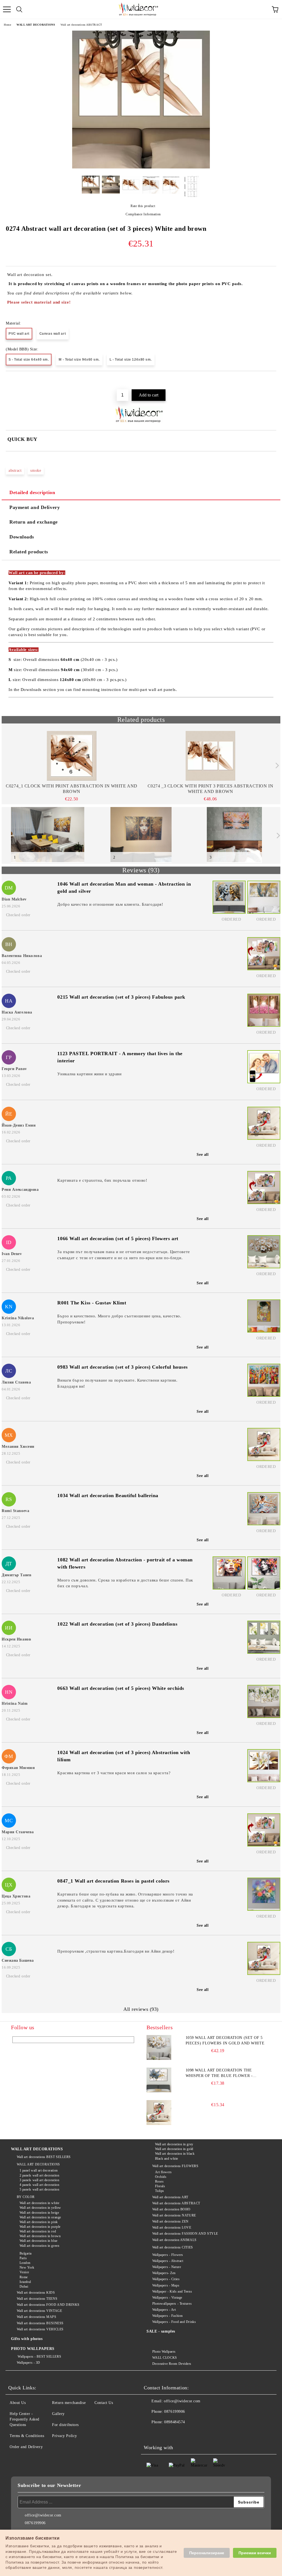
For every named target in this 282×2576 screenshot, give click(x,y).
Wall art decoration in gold (174, 2149)
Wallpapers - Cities (166, 2279)
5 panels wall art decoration (39, 2189)
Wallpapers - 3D (29, 2363)
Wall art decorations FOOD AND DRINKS (48, 2305)
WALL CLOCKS (165, 2358)
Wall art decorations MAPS (37, 2317)
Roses (159, 2181)
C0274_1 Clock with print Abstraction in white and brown (71, 789)
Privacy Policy (65, 2436)
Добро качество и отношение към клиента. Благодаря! (110, 904)
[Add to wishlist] (272, 380)
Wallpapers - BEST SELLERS (39, 2357)
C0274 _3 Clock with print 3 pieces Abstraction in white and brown (210, 789)
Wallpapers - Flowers (168, 2255)
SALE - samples (161, 2331)
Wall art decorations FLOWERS (175, 2166)
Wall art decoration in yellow (40, 2208)
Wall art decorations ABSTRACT (81, 25)
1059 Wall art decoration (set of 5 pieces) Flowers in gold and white (225, 2040)
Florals (160, 2186)
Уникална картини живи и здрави (89, 1074)
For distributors (65, 2425)
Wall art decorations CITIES (173, 2247)
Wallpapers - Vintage (167, 2298)
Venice (24, 2272)
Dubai (24, 2286)
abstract (15, 471)
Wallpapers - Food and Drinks (174, 2322)
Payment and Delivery (35, 507)
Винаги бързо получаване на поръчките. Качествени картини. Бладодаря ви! (117, 1383)
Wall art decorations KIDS (36, 2293)
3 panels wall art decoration (39, 2180)
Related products (29, 552)
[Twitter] (163, 2433)
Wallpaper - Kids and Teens (172, 2291)
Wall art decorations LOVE (172, 2227)
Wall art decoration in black (175, 2154)
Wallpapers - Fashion (168, 2316)
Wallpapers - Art (164, 2310)
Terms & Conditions (27, 2436)
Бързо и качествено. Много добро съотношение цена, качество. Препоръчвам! (119, 1319)
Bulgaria (26, 2253)
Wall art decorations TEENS (37, 2299)
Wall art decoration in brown (40, 2236)
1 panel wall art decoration (39, 2170)
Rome (24, 2277)
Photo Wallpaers (164, 2352)
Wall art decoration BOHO (171, 2209)
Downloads (22, 537)
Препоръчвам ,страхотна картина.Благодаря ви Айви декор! (116, 1951)
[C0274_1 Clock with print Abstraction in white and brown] (72, 756)
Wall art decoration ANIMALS (174, 2240)
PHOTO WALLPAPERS (33, 2349)
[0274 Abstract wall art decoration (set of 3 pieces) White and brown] (141, 167)
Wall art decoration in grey (174, 2144)
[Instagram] (175, 2433)
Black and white (167, 2159)
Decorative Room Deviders (172, 2364)
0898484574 (175, 2422)
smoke (36, 471)
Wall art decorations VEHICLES (40, 2329)
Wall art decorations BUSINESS (40, 2323)
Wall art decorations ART (170, 2197)
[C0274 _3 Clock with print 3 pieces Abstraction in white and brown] (211, 756)
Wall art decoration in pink (39, 2222)
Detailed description (32, 492)
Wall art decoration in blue (39, 2241)
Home (7, 25)
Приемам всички (255, 2553)
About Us (18, 2403)
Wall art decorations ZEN (170, 2221)
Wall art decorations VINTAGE (39, 2311)
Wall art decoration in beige (39, 2213)
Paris (23, 2258)
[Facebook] (151, 2433)
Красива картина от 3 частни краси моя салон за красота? (114, 1773)
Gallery (58, 2414)
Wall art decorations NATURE (174, 2215)
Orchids (161, 2177)
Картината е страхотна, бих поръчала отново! (102, 1180)
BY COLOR (26, 2197)
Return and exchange (34, 522)
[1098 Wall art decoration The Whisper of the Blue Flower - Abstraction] (159, 2080)
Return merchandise (69, 2403)
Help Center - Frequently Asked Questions (25, 2419)
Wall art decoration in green (39, 2246)
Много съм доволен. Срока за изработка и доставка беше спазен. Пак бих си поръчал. (125, 1583)
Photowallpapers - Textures (172, 2304)
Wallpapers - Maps (166, 2285)
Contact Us (104, 2403)
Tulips (160, 2191)
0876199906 (175, 2412)
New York (27, 2267)
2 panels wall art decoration (39, 2175)
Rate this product (143, 206)
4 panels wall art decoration (39, 2185)
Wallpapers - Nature (167, 2267)
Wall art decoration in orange (40, 2217)
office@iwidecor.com (182, 2401)
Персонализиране (207, 2553)
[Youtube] (187, 2433)
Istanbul (25, 2282)
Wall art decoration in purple (40, 2227)
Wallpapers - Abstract (168, 2261)
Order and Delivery (26, 2447)
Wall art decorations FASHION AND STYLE (185, 2234)
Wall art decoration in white (39, 2203)
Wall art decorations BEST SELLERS (44, 2157)
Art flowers (163, 2172)
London (25, 2263)
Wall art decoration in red (38, 2231)
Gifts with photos (27, 2339)
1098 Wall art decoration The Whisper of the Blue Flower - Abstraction (219, 2073)
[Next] (276, 766)
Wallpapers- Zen (164, 2273)
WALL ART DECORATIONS (36, 25)
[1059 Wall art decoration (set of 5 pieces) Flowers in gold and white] (159, 2047)
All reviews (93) (141, 2009)
